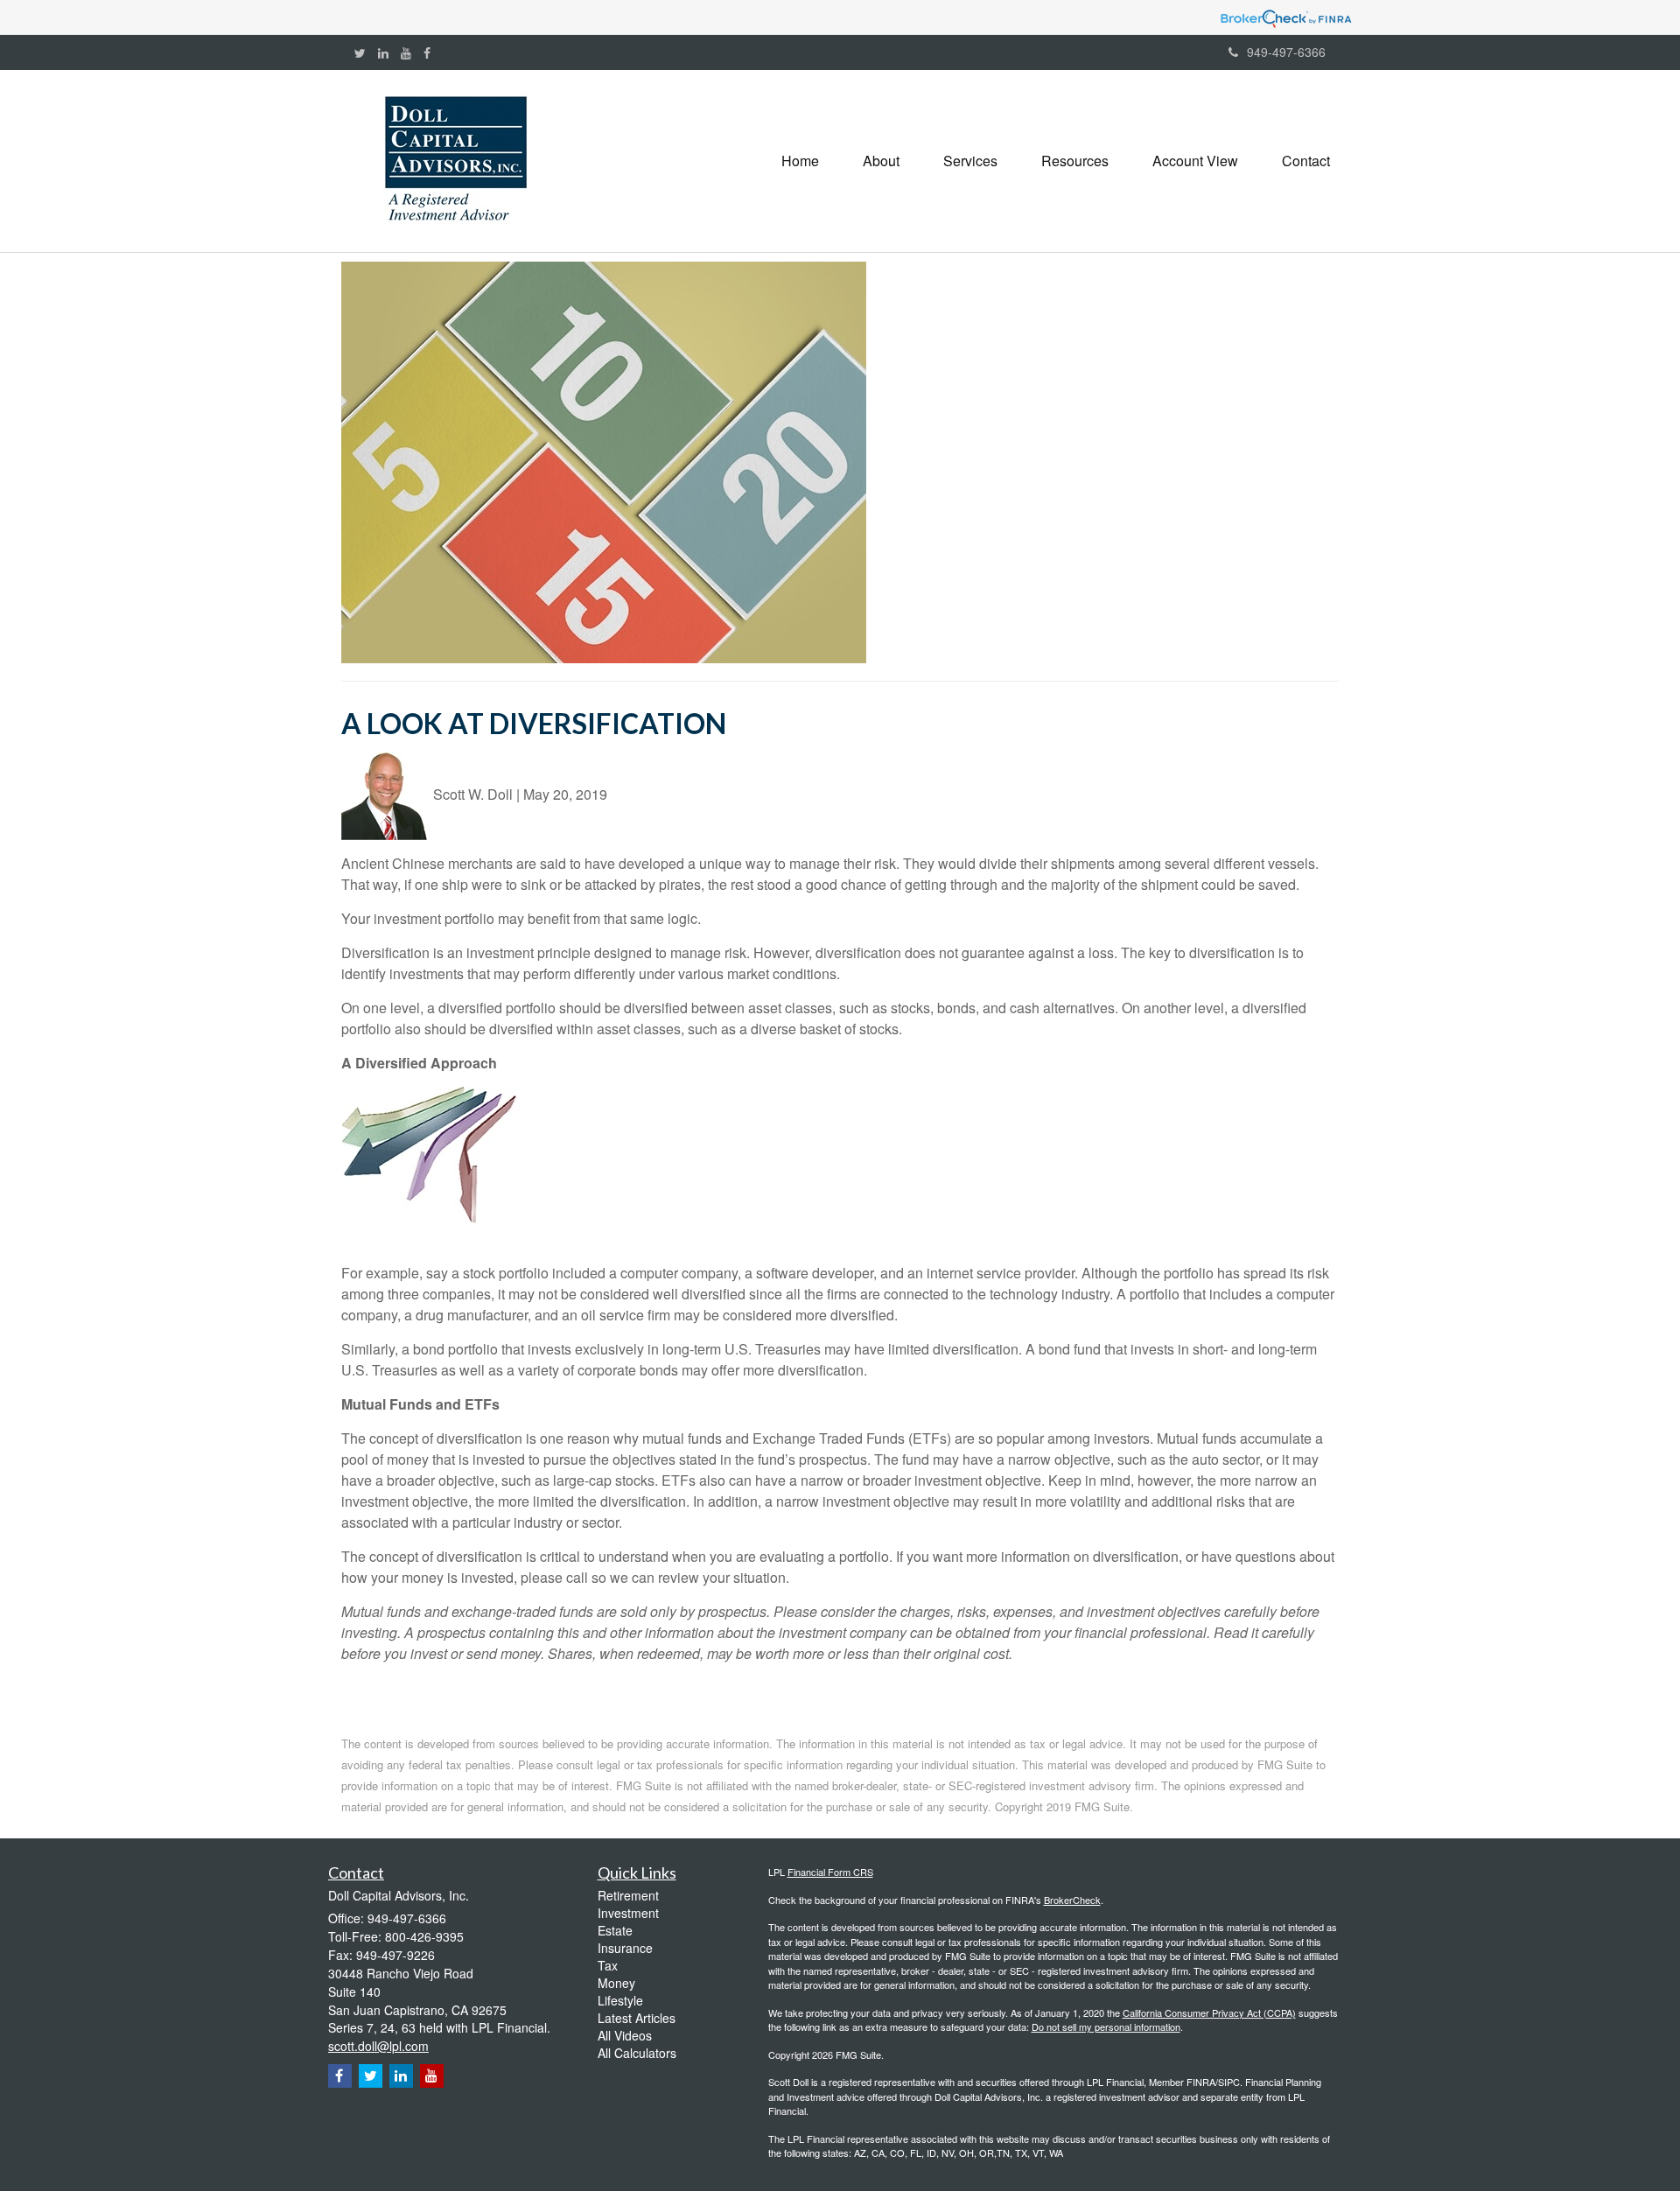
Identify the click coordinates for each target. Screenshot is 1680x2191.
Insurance (625, 1948)
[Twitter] (360, 52)
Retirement (628, 1895)
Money (616, 1983)
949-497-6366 (1286, 52)
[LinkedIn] (383, 52)
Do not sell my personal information (1106, 2026)
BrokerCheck (1072, 1900)
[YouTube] (406, 52)
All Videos (625, 2035)
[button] (881, 161)
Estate (615, 1930)
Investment (628, 1913)
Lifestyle (620, 2000)
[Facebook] (427, 52)
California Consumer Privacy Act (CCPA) (1209, 2012)
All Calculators (637, 2053)
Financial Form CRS (830, 1872)
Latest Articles (637, 2018)
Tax (608, 1965)
